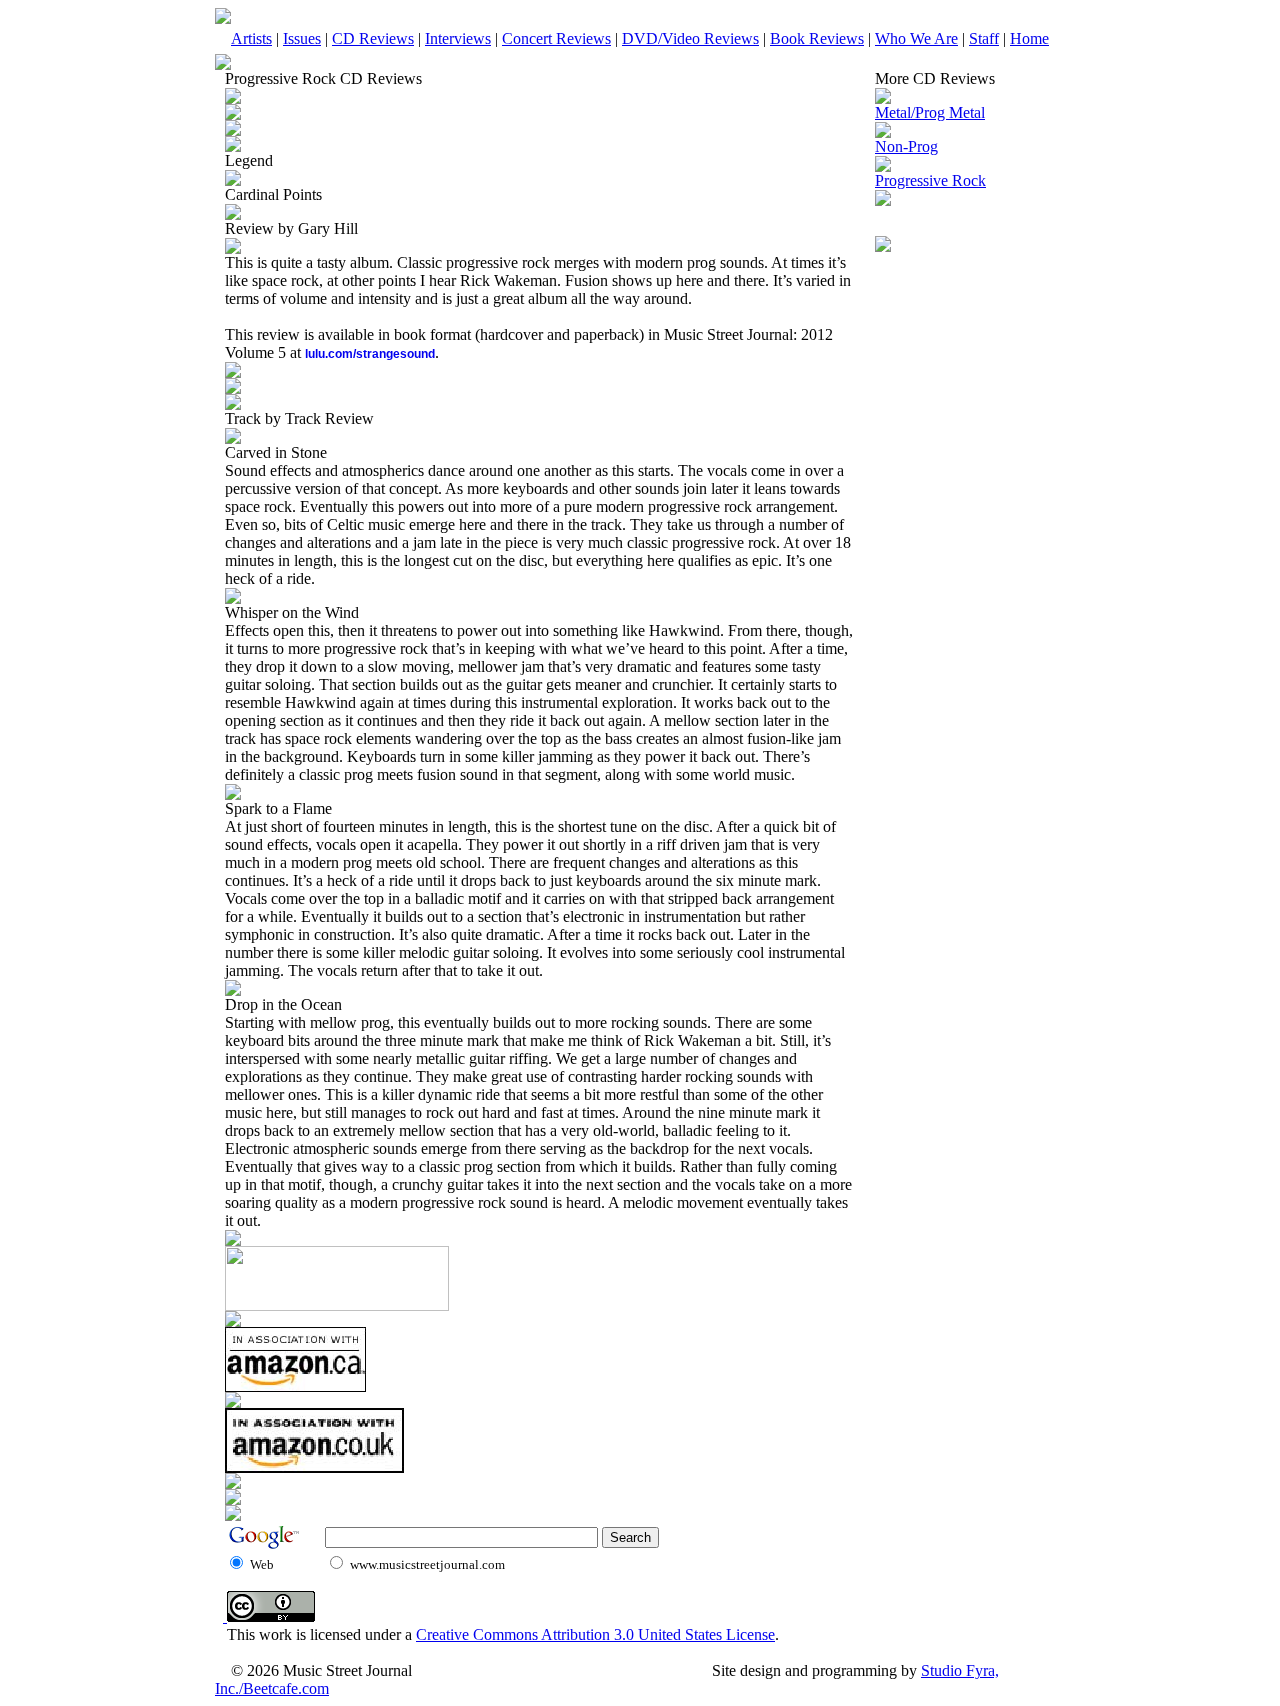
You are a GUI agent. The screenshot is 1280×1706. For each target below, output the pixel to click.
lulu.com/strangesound (370, 354)
